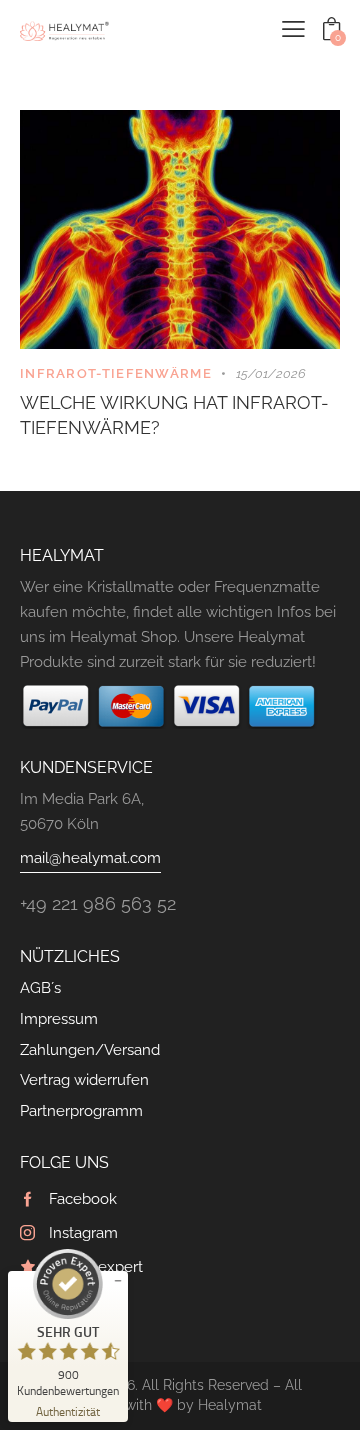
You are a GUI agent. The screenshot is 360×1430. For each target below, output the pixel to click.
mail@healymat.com (90, 858)
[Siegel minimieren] (118, 1281)
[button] (293, 29)
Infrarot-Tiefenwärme (116, 373)
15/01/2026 (271, 373)
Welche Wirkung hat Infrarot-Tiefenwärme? (174, 415)
